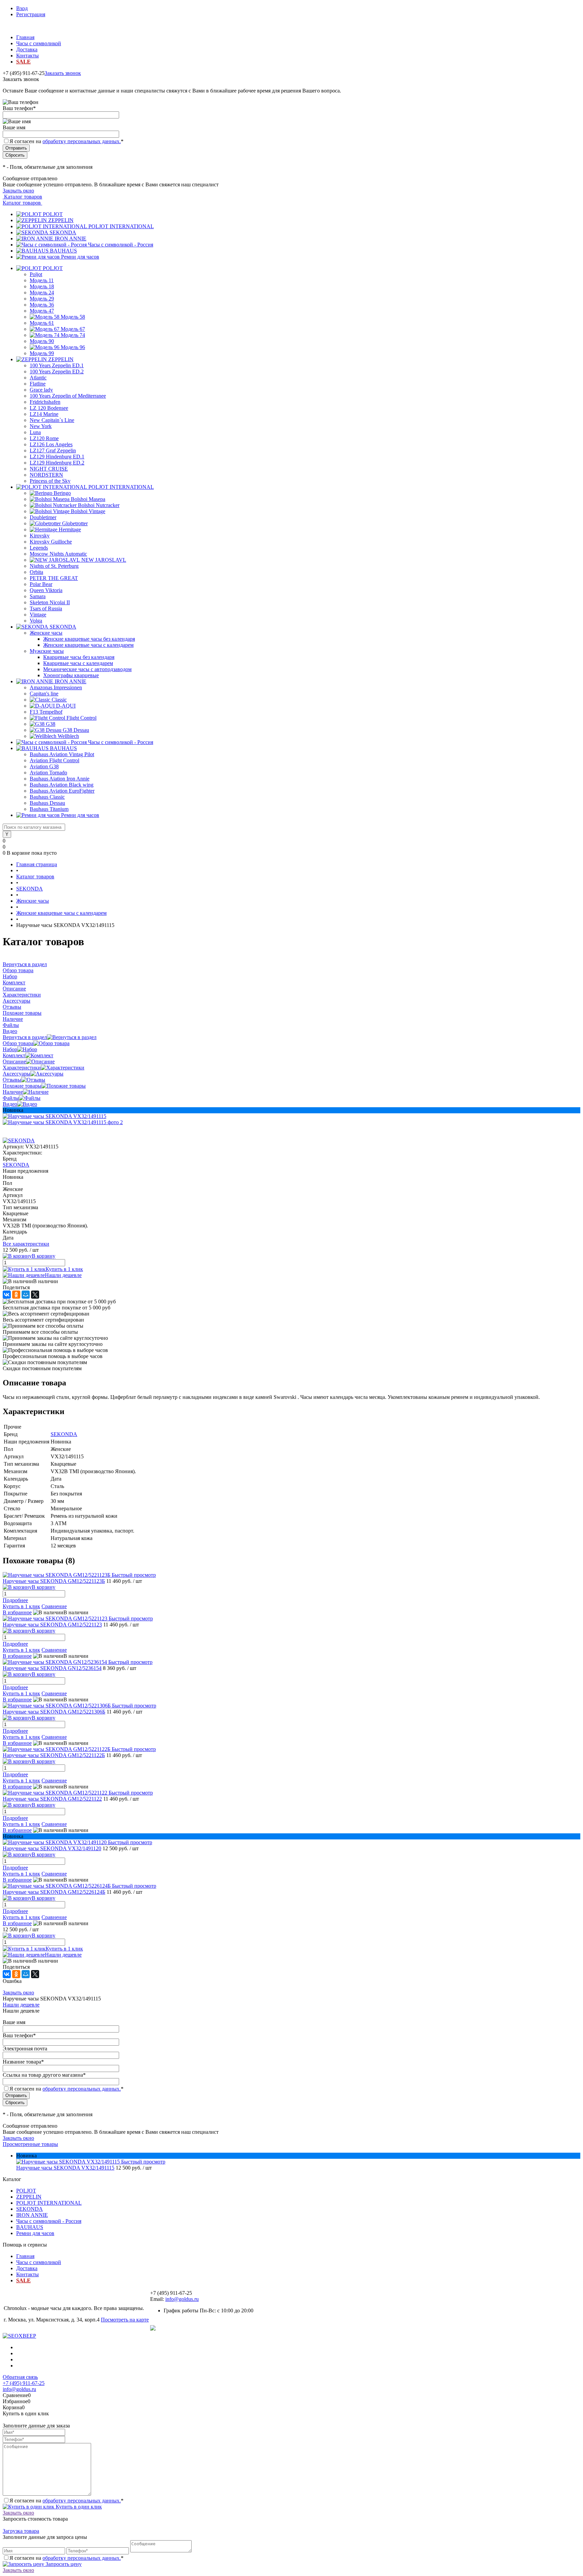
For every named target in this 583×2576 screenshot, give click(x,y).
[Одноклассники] (16, 1295)
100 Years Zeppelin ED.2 (57, 371)
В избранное (17, 1612)
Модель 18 (42, 286)
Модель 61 (42, 323)
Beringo (62, 493)
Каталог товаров (22, 197)
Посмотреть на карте (125, 2320)
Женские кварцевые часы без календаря (89, 639)
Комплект (14, 1055)
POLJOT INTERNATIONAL (121, 226)
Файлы (11, 1098)
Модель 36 (42, 305)
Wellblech (68, 736)
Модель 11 (42, 280)
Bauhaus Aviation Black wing (62, 785)
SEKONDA (63, 232)
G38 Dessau (76, 730)
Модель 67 (73, 329)
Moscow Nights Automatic (58, 554)
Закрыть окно (18, 191)
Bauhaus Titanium (49, 809)
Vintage (38, 615)
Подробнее (15, 1600)
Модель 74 (73, 335)
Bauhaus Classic (47, 797)
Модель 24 (42, 293)
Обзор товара (18, 1043)
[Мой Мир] (26, 1295)
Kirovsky (40, 536)
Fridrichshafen (45, 402)
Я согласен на (66, 141)
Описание (14, 1061)
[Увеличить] (54, 1116)
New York (41, 426)
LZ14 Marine (44, 414)
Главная (25, 37)
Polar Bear (41, 584)
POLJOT (53, 214)
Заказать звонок (63, 73)
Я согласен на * (66, 2501)
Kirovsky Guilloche (51, 542)
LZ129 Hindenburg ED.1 (57, 457)
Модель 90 (42, 341)
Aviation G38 (44, 766)
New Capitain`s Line (52, 420)
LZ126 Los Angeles (51, 444)
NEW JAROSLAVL (104, 560)
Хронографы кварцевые (71, 675)
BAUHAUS (63, 251)
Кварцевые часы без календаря (79, 657)
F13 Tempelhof (46, 712)
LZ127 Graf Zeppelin (53, 450)
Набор (10, 1049)
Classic (59, 700)
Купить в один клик (78, 2507)
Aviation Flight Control (54, 760)
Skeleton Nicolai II (50, 602)
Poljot (36, 274)
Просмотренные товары (30, 2144)
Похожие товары (22, 1086)
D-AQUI (66, 706)
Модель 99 (42, 353)
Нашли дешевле (63, 1275)
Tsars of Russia (46, 608)
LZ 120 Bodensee (49, 408)
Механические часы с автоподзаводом (87, 669)
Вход (22, 8)
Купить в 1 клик (64, 1269)
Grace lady (41, 390)
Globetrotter (75, 523)
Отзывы (12, 1080)
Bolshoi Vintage (88, 511)
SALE (23, 62)
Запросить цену (63, 2564)
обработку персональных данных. (82, 141)
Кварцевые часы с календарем (78, 663)
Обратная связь (20, 2377)
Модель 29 (42, 299)
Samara (38, 596)
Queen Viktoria (46, 590)
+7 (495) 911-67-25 (24, 2383)
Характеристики (22, 1068)
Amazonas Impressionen (56, 687)
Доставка (27, 49)
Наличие (13, 1092)
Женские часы (46, 633)
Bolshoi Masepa (88, 499)
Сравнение (54, 1606)
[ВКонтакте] (7, 1295)
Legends (39, 548)
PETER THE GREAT (54, 578)
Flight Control (81, 718)
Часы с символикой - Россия (121, 245)
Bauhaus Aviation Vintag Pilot (62, 754)
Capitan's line (44, 694)
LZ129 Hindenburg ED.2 (57, 463)
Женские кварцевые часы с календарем (88, 645)
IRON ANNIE (71, 238)
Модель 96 (73, 347)
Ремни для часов (80, 257)
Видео (10, 1104)
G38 (51, 724)
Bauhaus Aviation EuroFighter (62, 791)
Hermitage (70, 529)
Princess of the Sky (50, 481)
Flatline (38, 384)
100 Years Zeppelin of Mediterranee (68, 396)
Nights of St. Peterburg (54, 566)
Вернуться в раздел (25, 1037)
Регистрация (31, 14)
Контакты (27, 56)
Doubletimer (43, 517)
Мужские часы (47, 651)
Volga (36, 621)
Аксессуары (17, 1074)
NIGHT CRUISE (49, 469)
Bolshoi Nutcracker (99, 505)
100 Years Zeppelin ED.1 (57, 365)
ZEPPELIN (61, 220)
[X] (35, 1295)
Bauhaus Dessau (47, 803)
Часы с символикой (39, 43)
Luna (35, 432)
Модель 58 (73, 317)
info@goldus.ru (182, 2299)
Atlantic (38, 378)
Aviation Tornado (48, 773)
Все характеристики (26, 1244)
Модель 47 (42, 311)
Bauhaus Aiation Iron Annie (60, 779)
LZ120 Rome (44, 438)
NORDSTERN (46, 475)
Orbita (36, 572)
